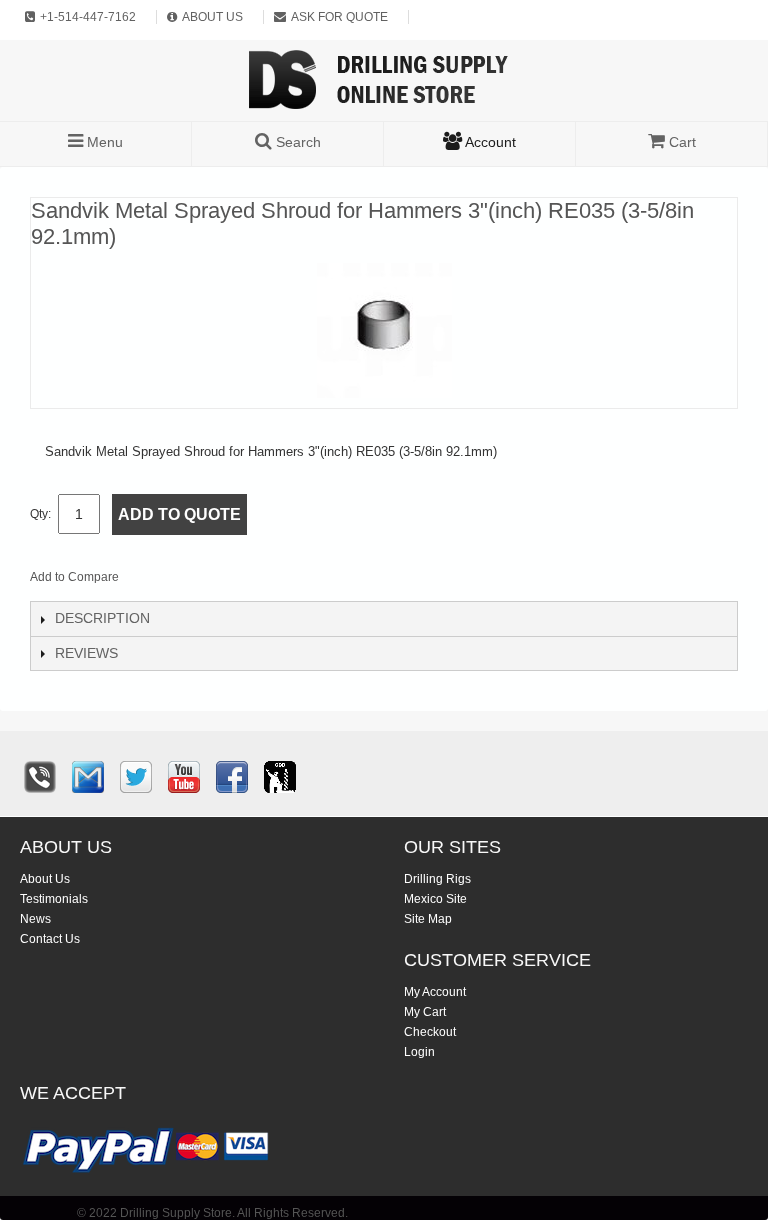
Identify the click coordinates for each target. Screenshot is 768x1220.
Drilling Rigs (437, 879)
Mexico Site (435, 899)
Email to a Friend (161, 581)
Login (419, 1052)
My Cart (425, 1012)
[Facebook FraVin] (232, 777)
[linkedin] (280, 777)
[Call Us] (40, 777)
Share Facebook (201, 581)
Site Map (428, 919)
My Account (435, 992)
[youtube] (184, 777)
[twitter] (136, 777)
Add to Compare (74, 577)
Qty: (40, 514)
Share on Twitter (241, 581)
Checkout (430, 1032)
